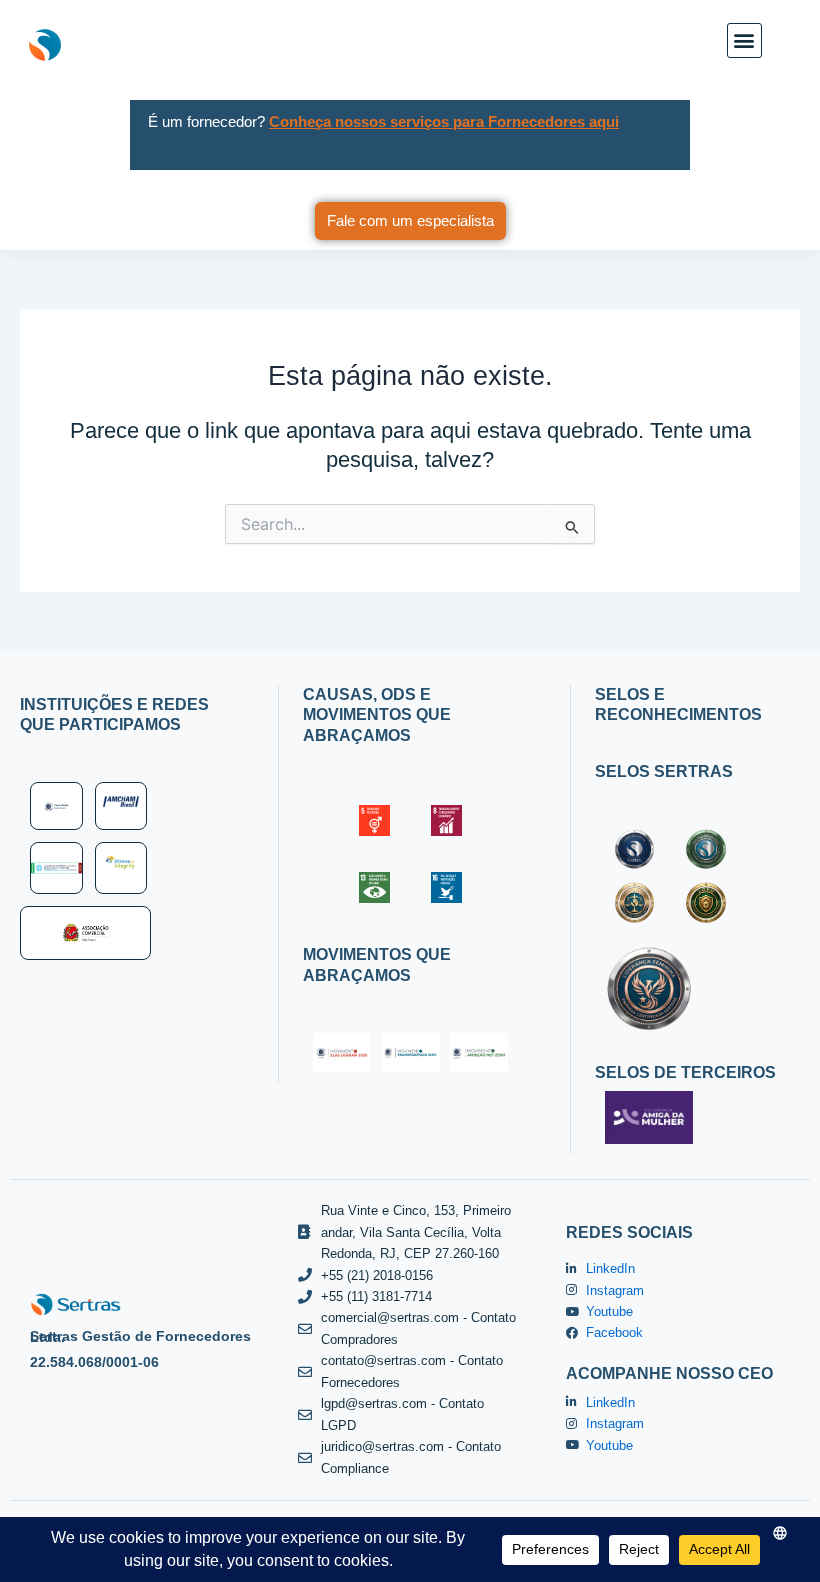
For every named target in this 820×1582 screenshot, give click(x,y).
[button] (744, 40)
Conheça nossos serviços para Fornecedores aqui (444, 122)
